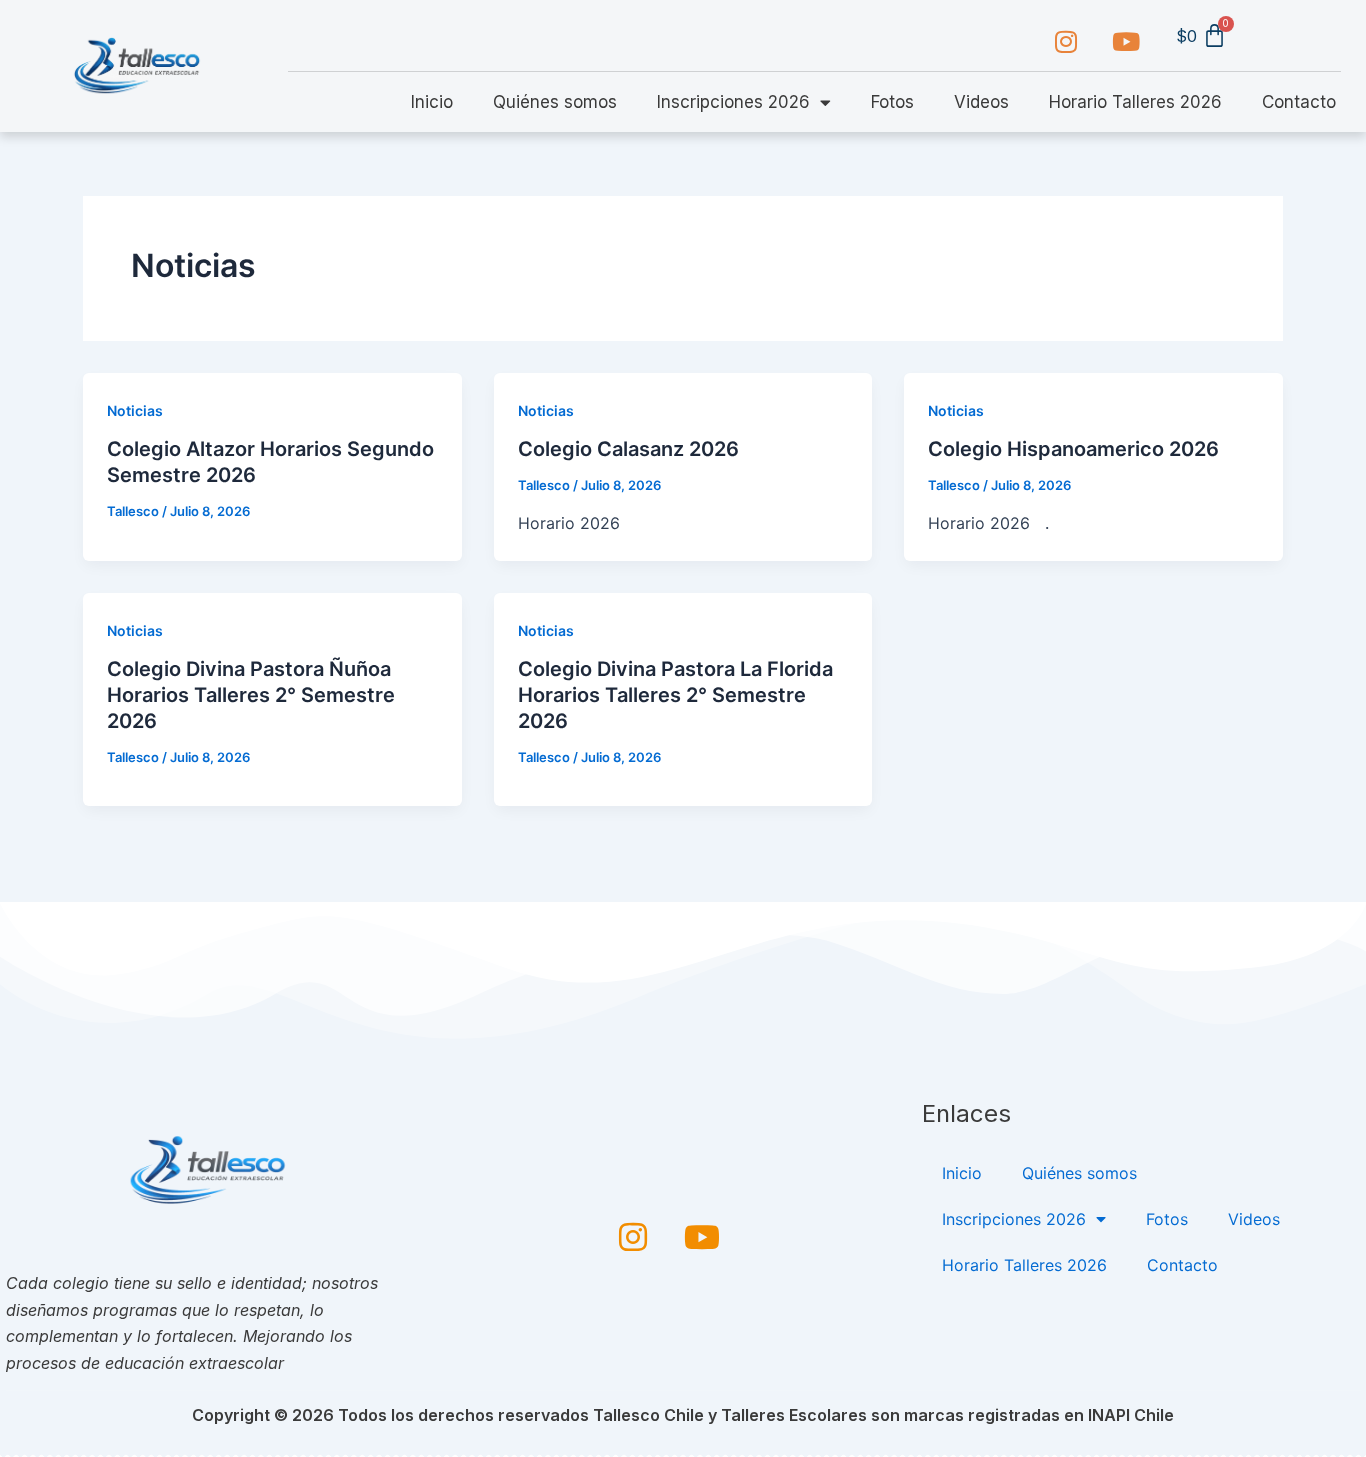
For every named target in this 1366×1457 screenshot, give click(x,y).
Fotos (892, 102)
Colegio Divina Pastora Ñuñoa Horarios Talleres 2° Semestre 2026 (251, 695)
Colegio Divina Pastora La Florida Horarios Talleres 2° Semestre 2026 (675, 695)
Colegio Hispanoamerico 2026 (1073, 449)
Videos (981, 102)
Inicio (432, 102)
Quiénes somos (555, 102)
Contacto (1299, 102)
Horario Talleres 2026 (1135, 102)
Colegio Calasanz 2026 (628, 449)
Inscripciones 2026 (733, 102)
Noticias (135, 410)
